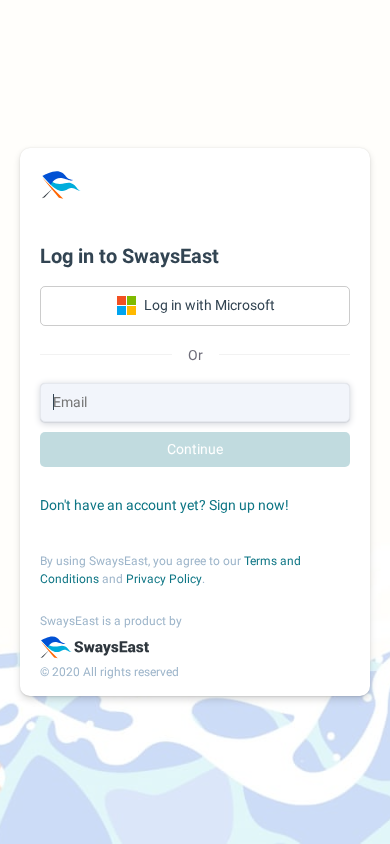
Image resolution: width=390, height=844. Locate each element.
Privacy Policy (164, 579)
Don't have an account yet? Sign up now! (164, 505)
